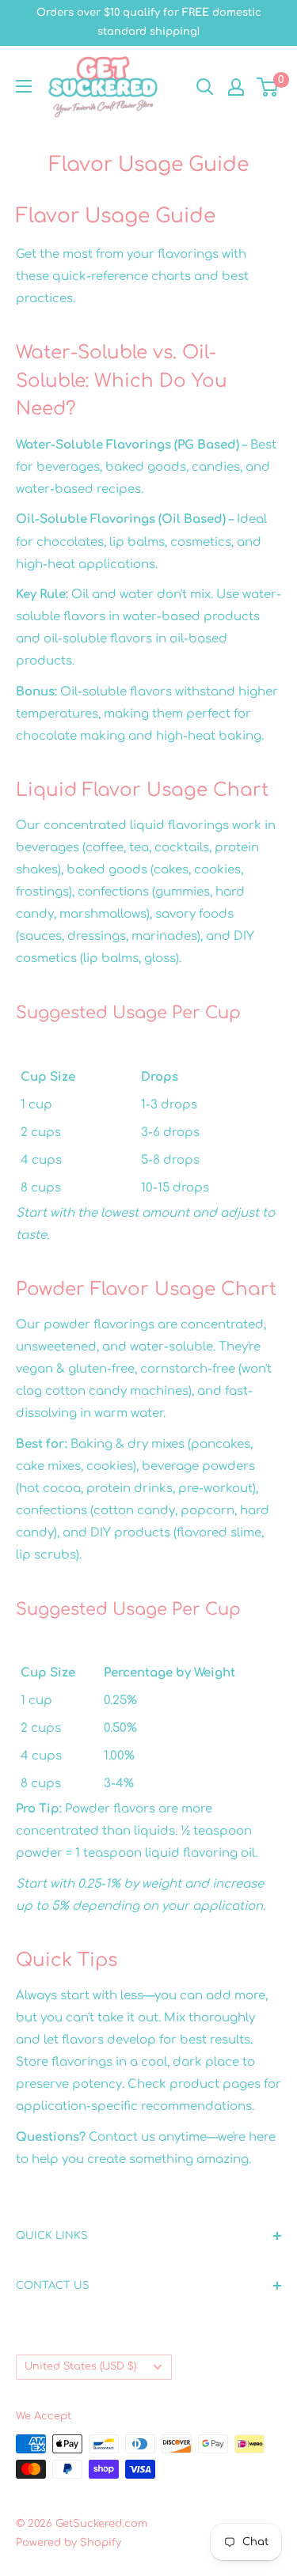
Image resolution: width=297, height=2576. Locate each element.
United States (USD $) (80, 2366)
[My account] (236, 87)
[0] (268, 87)
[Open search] (205, 87)
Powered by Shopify (69, 2543)
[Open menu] (24, 86)
